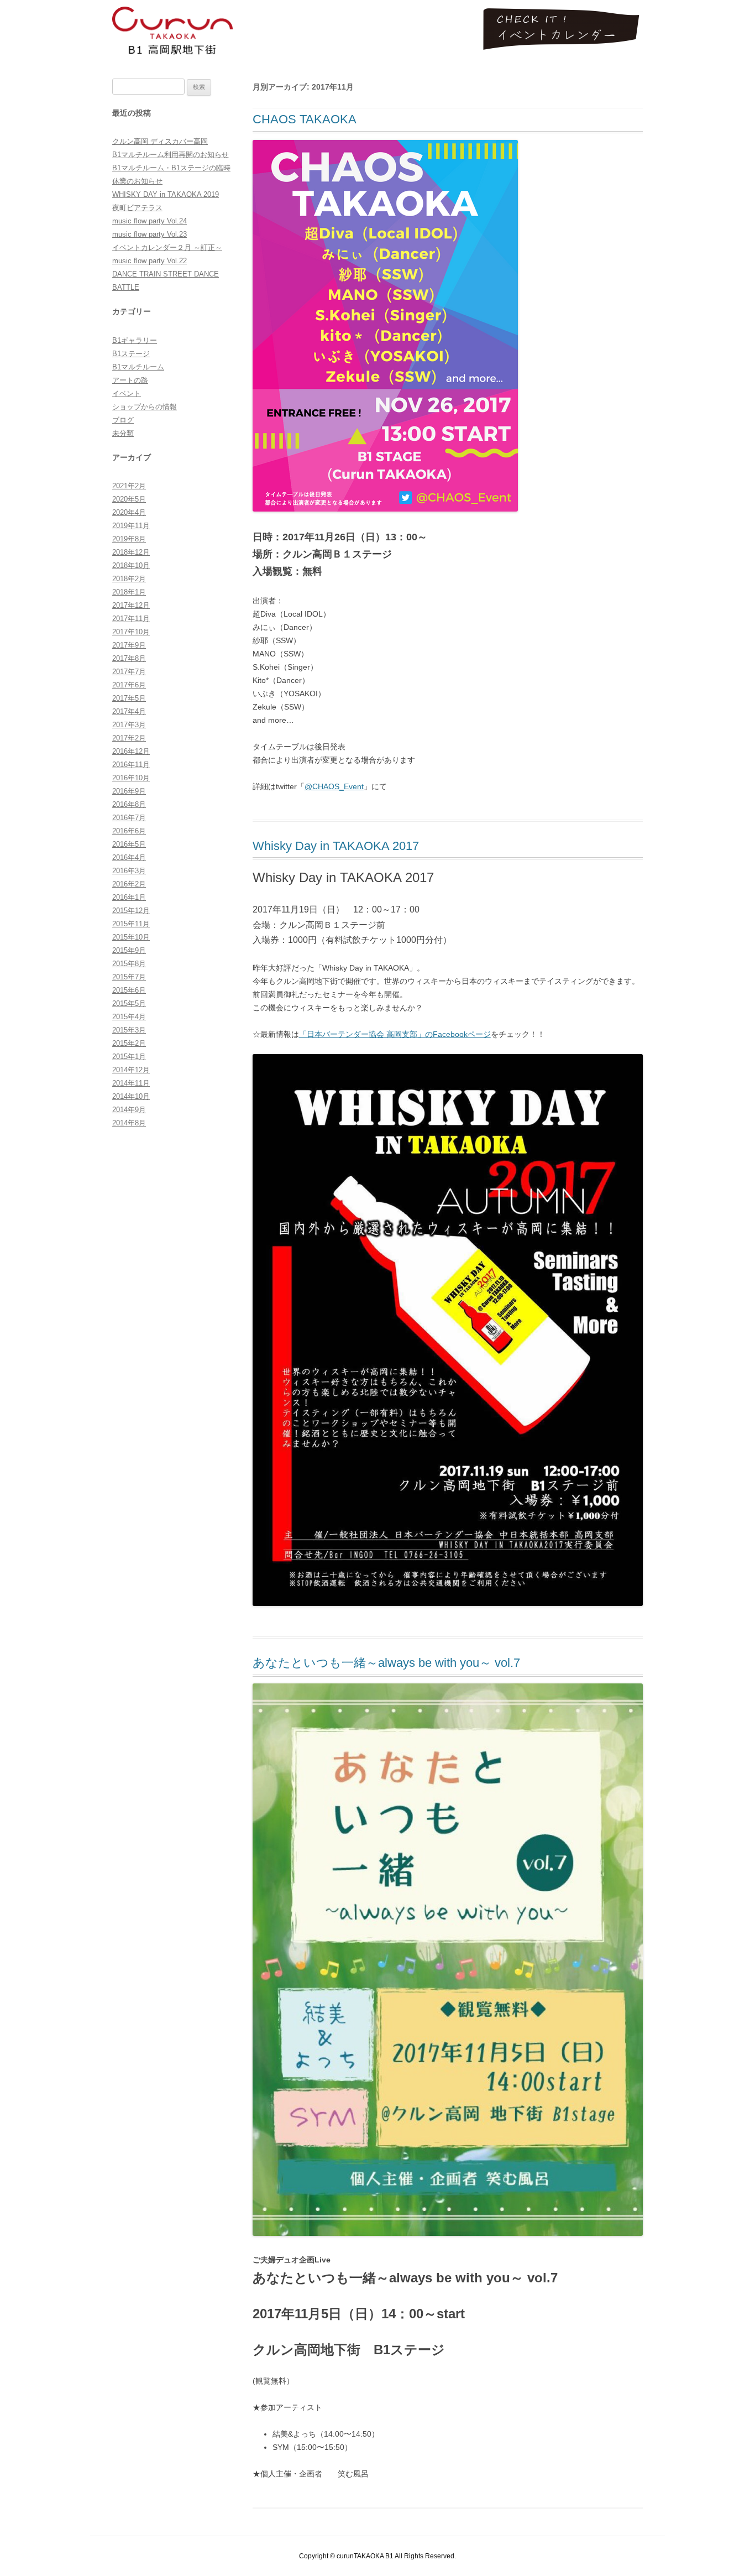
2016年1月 (129, 897)
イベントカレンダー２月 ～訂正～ (167, 247)
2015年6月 (129, 990)
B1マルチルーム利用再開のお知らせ (171, 155)
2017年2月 (129, 738)
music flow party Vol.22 (150, 261)
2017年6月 (129, 685)
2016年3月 (129, 871)
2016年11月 (131, 765)
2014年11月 (131, 1083)
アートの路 (130, 380)
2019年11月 (131, 526)
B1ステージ (131, 354)
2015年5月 (129, 1003)
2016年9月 (129, 791)
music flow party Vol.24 (150, 221)
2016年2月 (129, 884)
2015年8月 (129, 964)
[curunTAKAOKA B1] (172, 35)
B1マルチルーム (138, 367)
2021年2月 (129, 486)
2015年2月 (129, 1043)
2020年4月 (129, 512)
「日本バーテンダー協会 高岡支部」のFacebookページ (395, 1034)
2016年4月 (129, 857)
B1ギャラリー (135, 340)
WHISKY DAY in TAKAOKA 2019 (166, 194)
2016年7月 (129, 818)
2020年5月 (129, 499)
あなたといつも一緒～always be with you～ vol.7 (386, 1663)
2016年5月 (129, 844)
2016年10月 (131, 778)
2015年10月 (131, 937)
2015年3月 (129, 1030)
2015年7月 (129, 977)
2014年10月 (131, 1096)
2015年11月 (131, 924)
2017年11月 (131, 619)
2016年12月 (131, 751)
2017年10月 (131, 632)
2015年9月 (129, 950)
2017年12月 (131, 605)
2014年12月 (131, 1070)
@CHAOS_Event (334, 786)
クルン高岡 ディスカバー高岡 (160, 141)
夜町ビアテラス (137, 208)
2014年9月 (129, 1110)
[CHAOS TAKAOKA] (385, 509)
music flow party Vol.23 (150, 234)
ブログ (123, 420)
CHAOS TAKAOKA (305, 119)
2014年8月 (129, 1123)
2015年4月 (129, 1017)
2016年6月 (129, 831)
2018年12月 (131, 552)
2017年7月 (129, 672)
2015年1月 (129, 1057)
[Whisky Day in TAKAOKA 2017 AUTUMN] (448, 1603)
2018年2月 (129, 579)
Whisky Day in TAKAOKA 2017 (336, 846)
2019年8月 (129, 539)
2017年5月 (129, 698)
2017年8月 (129, 658)
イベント (127, 393)
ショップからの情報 (145, 407)
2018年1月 (129, 592)
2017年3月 (129, 725)
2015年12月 (131, 911)
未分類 (123, 433)
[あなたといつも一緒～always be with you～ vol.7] (448, 2233)
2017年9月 (129, 645)
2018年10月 (131, 565)
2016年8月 (129, 804)
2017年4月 (129, 711)
